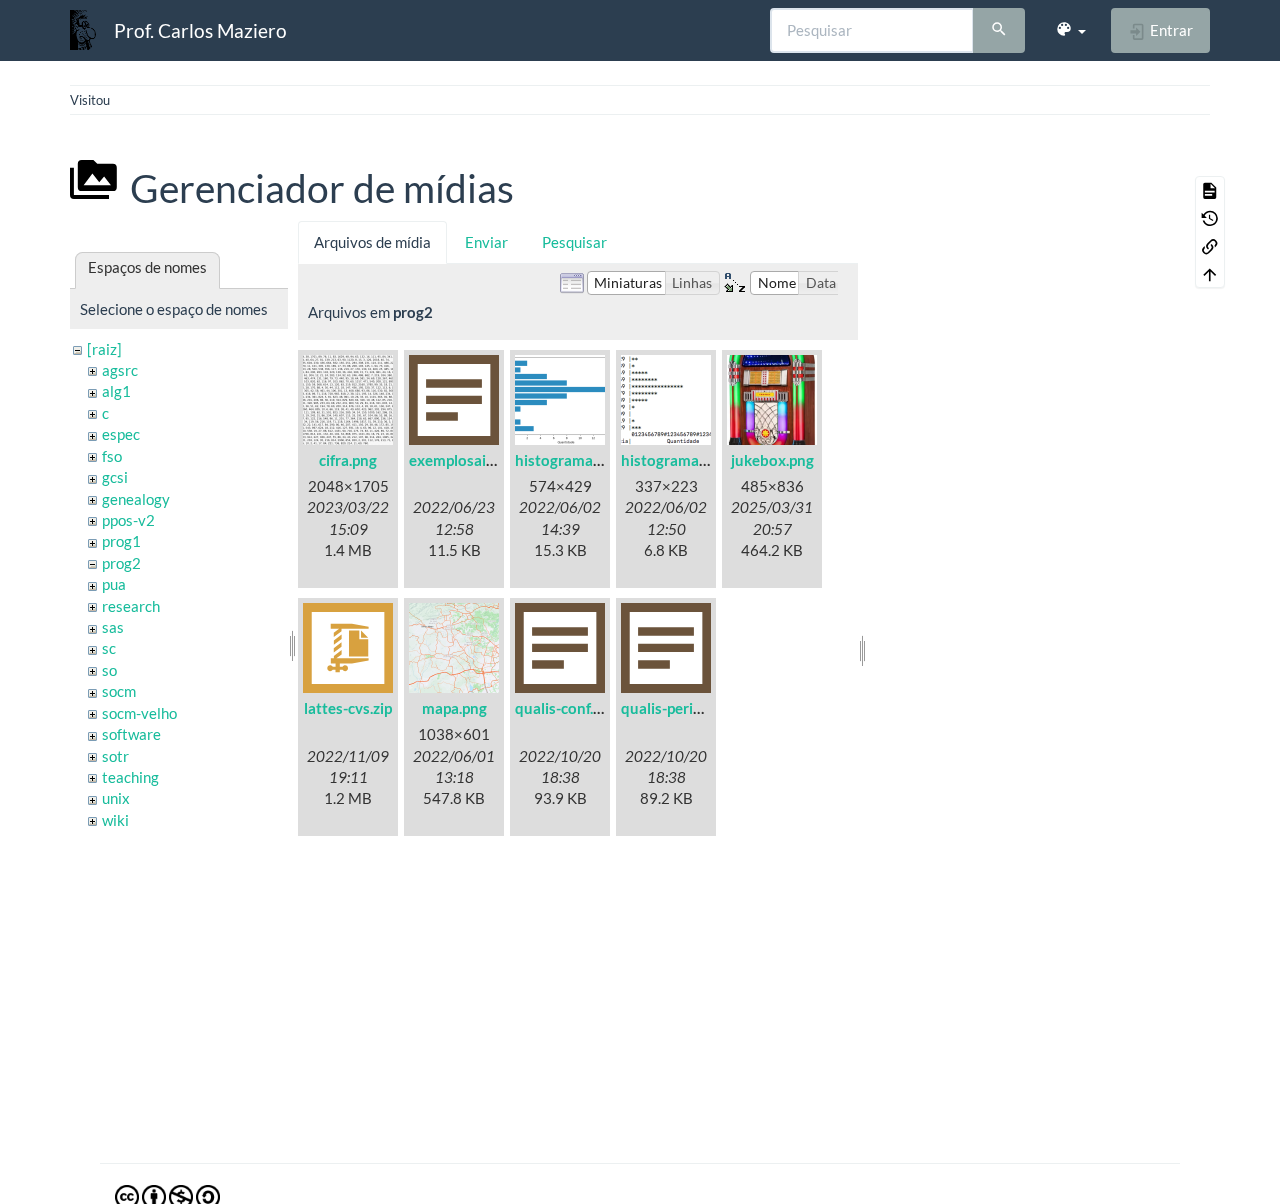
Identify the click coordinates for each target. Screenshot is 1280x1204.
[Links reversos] (1210, 246)
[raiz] (104, 349)
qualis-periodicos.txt (691, 708)
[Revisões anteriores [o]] (1210, 218)
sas (113, 627)
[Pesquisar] (999, 31)
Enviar (486, 242)
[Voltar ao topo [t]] (1210, 274)
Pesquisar (574, 242)
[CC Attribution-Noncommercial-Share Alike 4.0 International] (167, 1195)
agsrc (120, 370)
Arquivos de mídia (372, 242)
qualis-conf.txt (564, 708)
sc (109, 648)
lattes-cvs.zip (348, 708)
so (109, 670)
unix (116, 798)
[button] (1070, 30)
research (131, 606)
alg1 (116, 391)
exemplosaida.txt (467, 460)
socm (119, 691)
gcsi (115, 477)
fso (112, 456)
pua (114, 584)
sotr (115, 756)
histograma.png (568, 460)
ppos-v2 (128, 520)
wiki (115, 820)
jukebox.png (772, 460)
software (131, 734)
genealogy (136, 499)
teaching (130, 777)
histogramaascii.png (689, 460)
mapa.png (454, 708)
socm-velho (139, 713)
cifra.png (348, 460)
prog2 (121, 563)
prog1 (121, 541)
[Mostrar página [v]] (1210, 190)
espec (121, 434)
